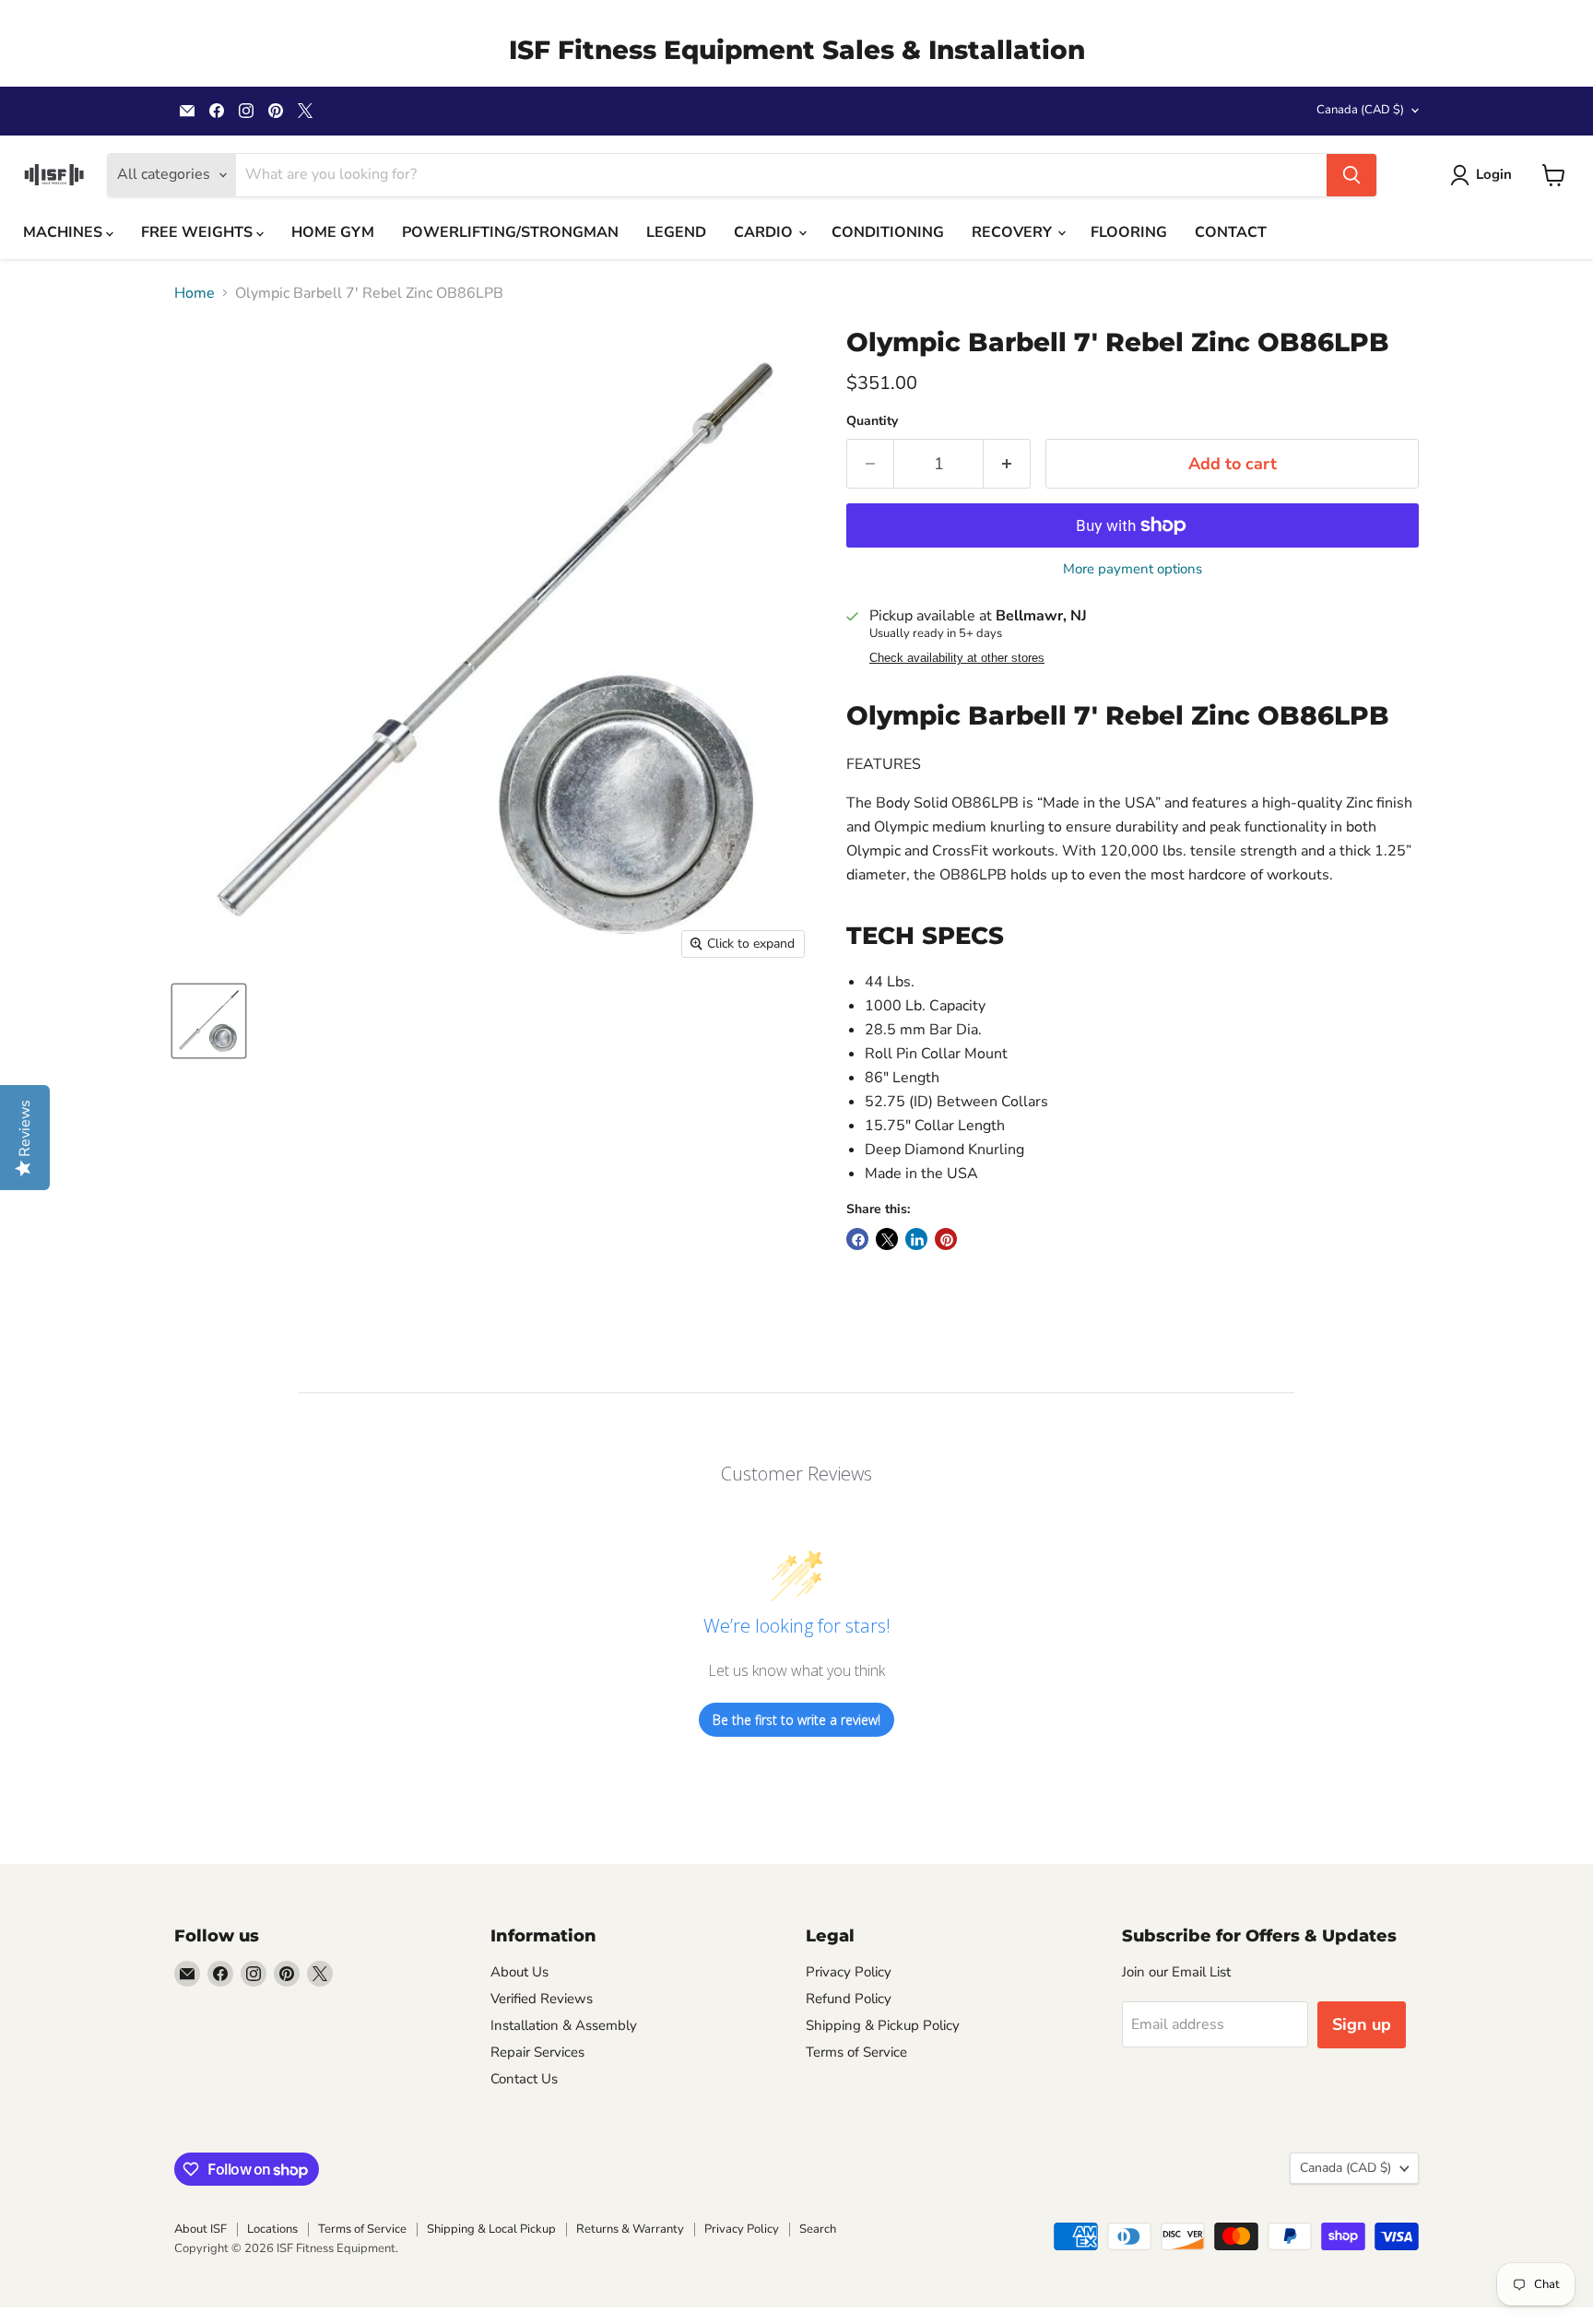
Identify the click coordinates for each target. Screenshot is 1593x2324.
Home (195, 293)
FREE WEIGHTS (199, 232)
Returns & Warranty (630, 2229)
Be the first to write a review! (796, 1720)
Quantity (872, 421)
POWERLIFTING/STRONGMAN (510, 232)
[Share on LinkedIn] (916, 1239)
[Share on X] (887, 1239)
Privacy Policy (849, 1972)
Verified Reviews (542, 1999)
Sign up (1362, 2024)
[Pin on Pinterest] (946, 1239)
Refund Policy (849, 1999)
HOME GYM (333, 232)
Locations (272, 2229)
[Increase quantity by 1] (1007, 464)
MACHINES (65, 232)
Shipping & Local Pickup (491, 2229)
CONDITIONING (888, 232)
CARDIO (765, 232)
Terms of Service (856, 2052)
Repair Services (537, 2052)
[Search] (1351, 175)
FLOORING (1129, 232)
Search (818, 2229)
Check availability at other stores (957, 658)
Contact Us (524, 2079)
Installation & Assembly (564, 2025)
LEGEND (676, 232)
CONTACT (1231, 232)
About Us (519, 1972)
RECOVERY (1014, 232)
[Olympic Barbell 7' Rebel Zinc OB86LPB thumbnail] (209, 1021)
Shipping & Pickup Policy (883, 2025)
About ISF (201, 2229)
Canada (1360, 110)
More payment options (1133, 569)
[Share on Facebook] (857, 1239)
